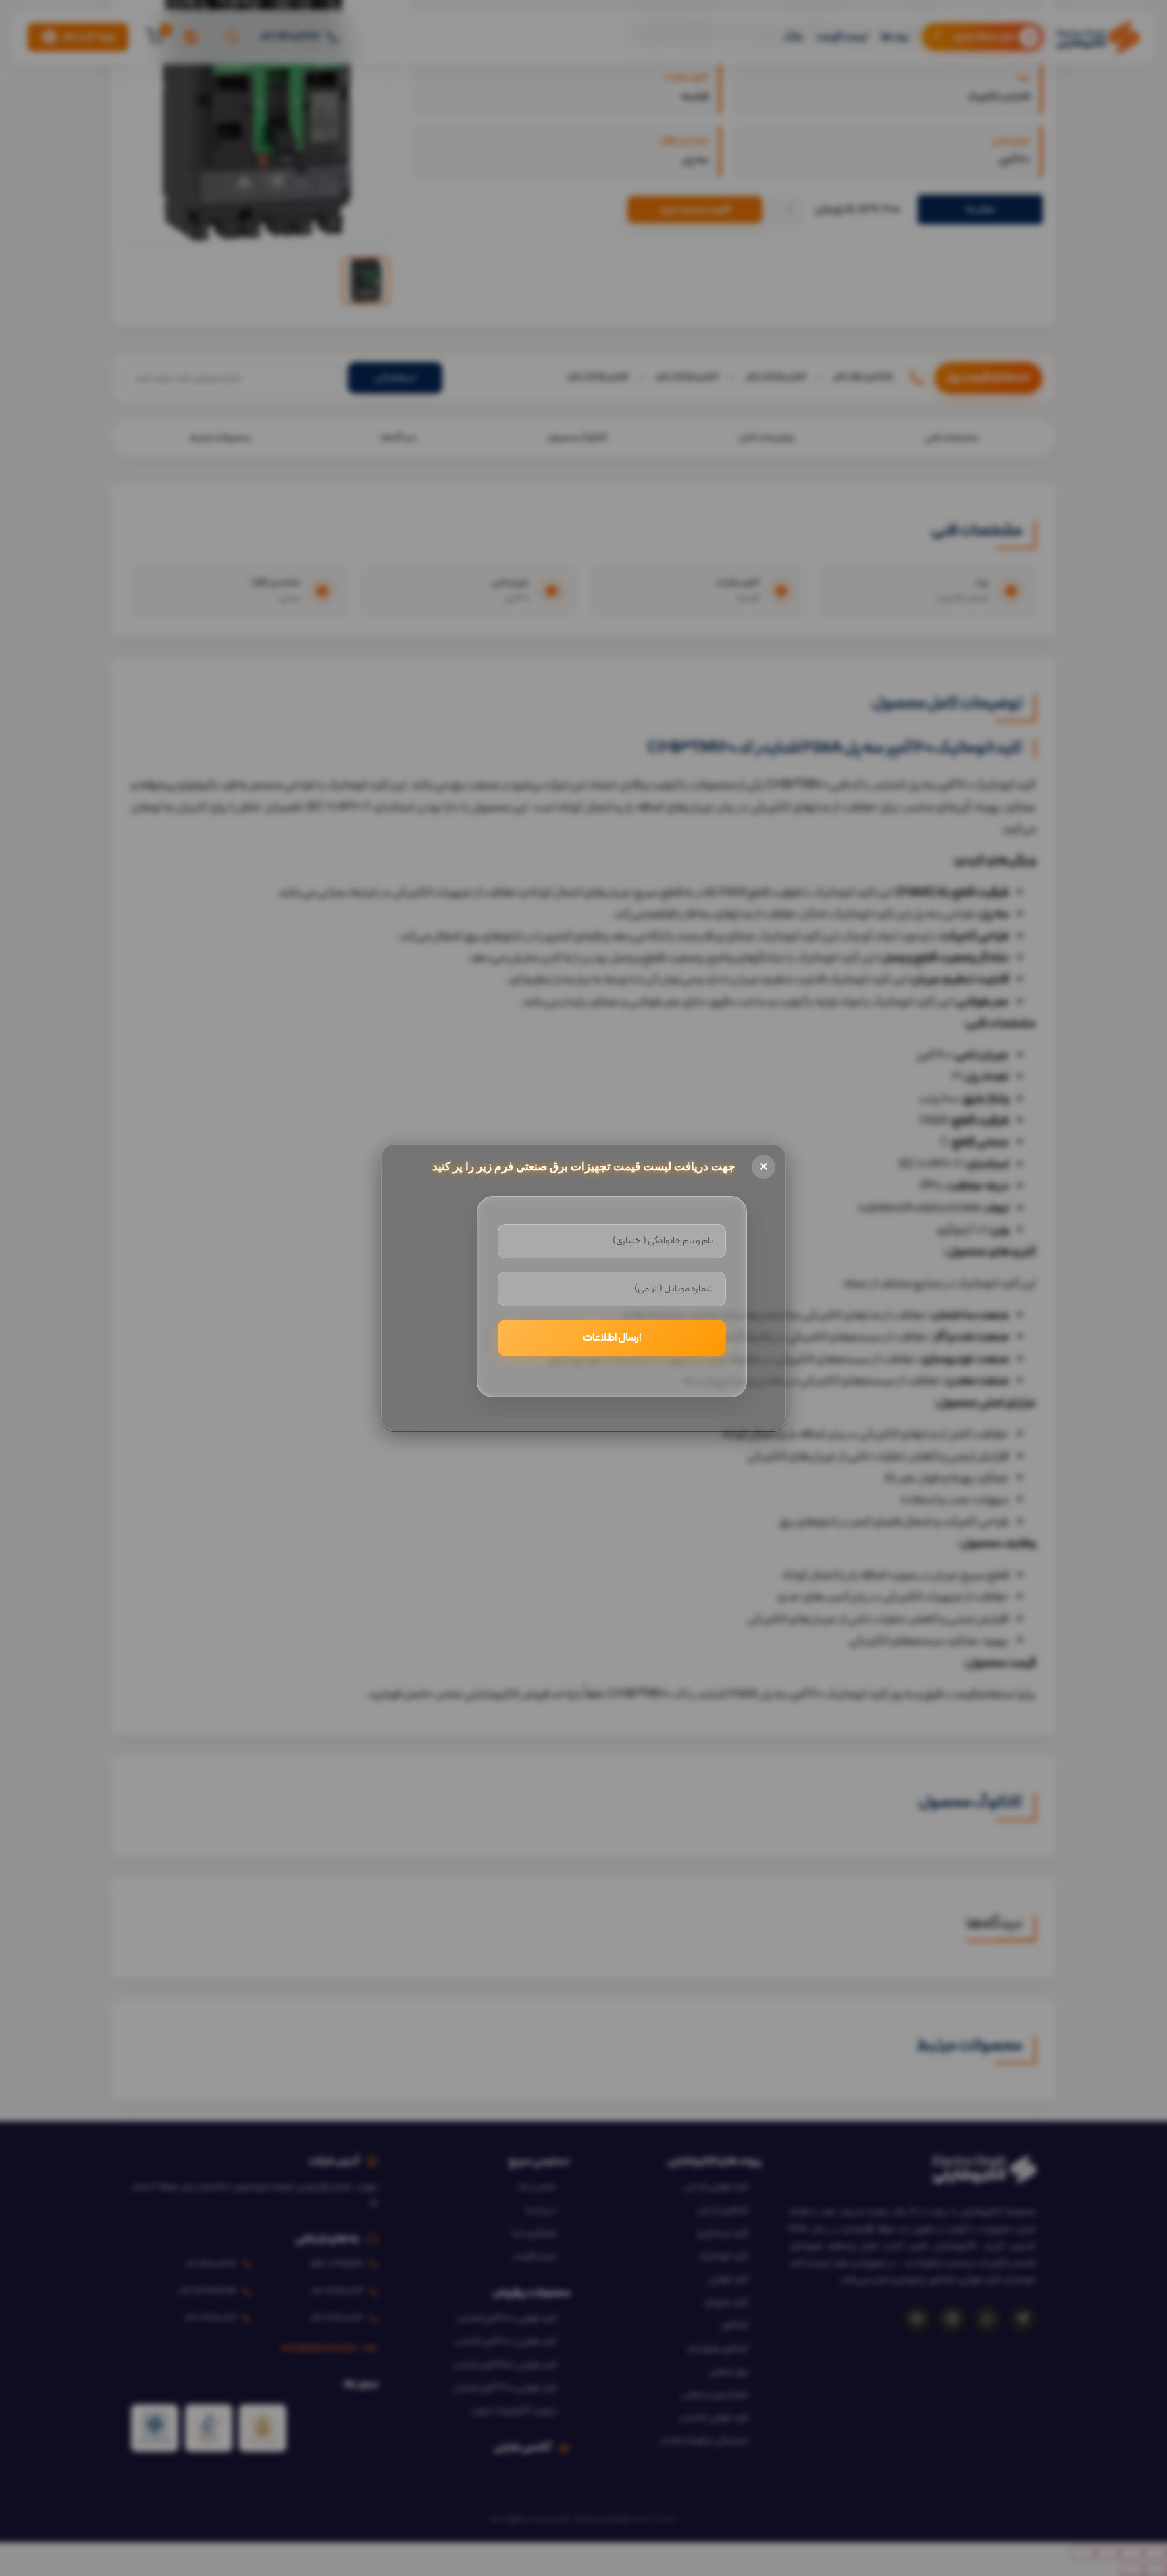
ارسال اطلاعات (612, 1338)
